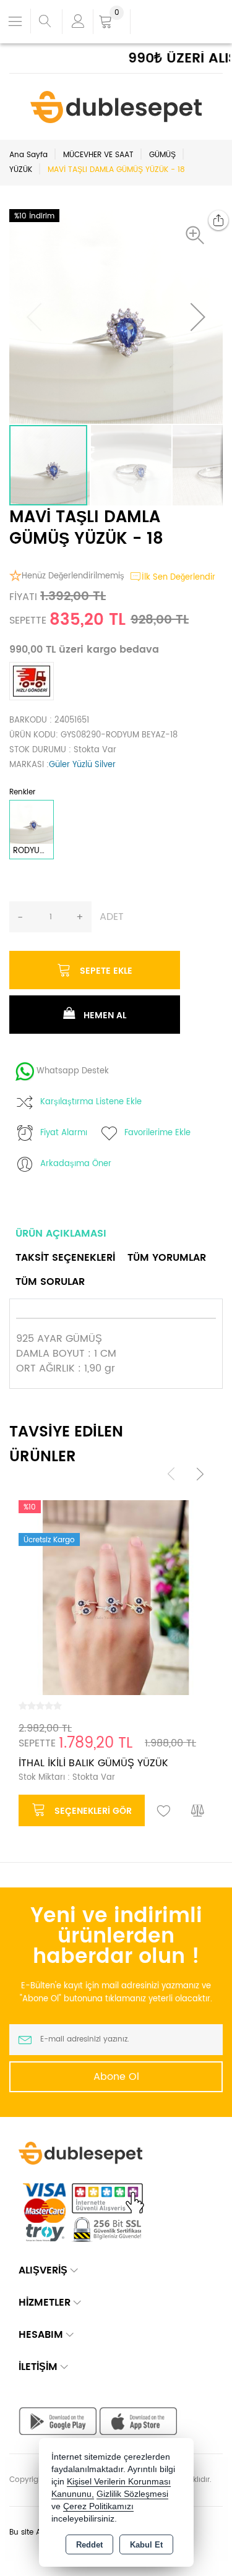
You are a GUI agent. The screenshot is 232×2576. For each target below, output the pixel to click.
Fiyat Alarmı (64, 1133)
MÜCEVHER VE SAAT (98, 155)
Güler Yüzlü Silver (82, 765)
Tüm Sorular (50, 1282)
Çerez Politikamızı (98, 2506)
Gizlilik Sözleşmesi (132, 2494)
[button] (198, 235)
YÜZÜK (21, 170)
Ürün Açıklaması (61, 1234)
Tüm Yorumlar (167, 1258)
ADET (112, 917)
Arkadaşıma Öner (76, 1164)
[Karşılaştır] (198, 1811)
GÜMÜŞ (162, 155)
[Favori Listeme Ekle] (164, 1811)
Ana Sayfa (28, 155)
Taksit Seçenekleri (65, 1258)
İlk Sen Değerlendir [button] (178, 577)
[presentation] (171, 1474)
